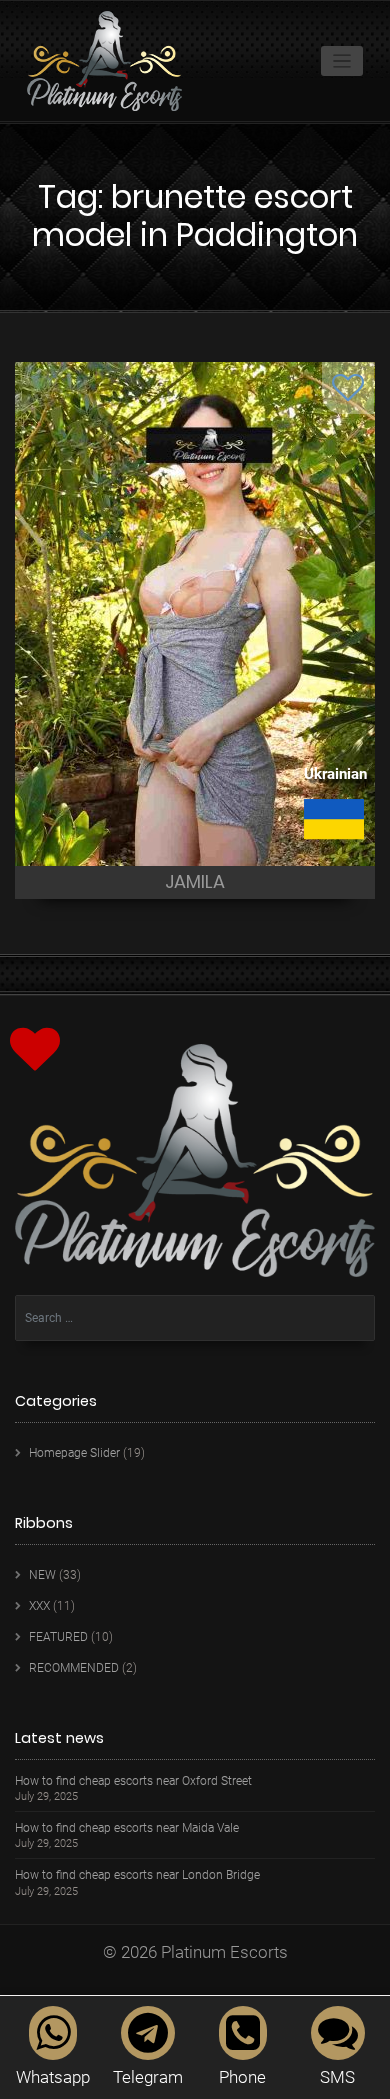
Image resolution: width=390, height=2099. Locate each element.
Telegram (148, 2077)
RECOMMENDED (74, 1668)
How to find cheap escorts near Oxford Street (133, 1781)
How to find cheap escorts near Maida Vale (127, 1828)
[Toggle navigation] (342, 61)
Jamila (195, 881)
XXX (39, 1606)
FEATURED (58, 1637)
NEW (42, 1575)
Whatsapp (53, 2077)
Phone (242, 2077)
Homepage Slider (74, 1453)
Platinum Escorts (224, 1952)
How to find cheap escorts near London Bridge (137, 1875)
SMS (337, 2077)
